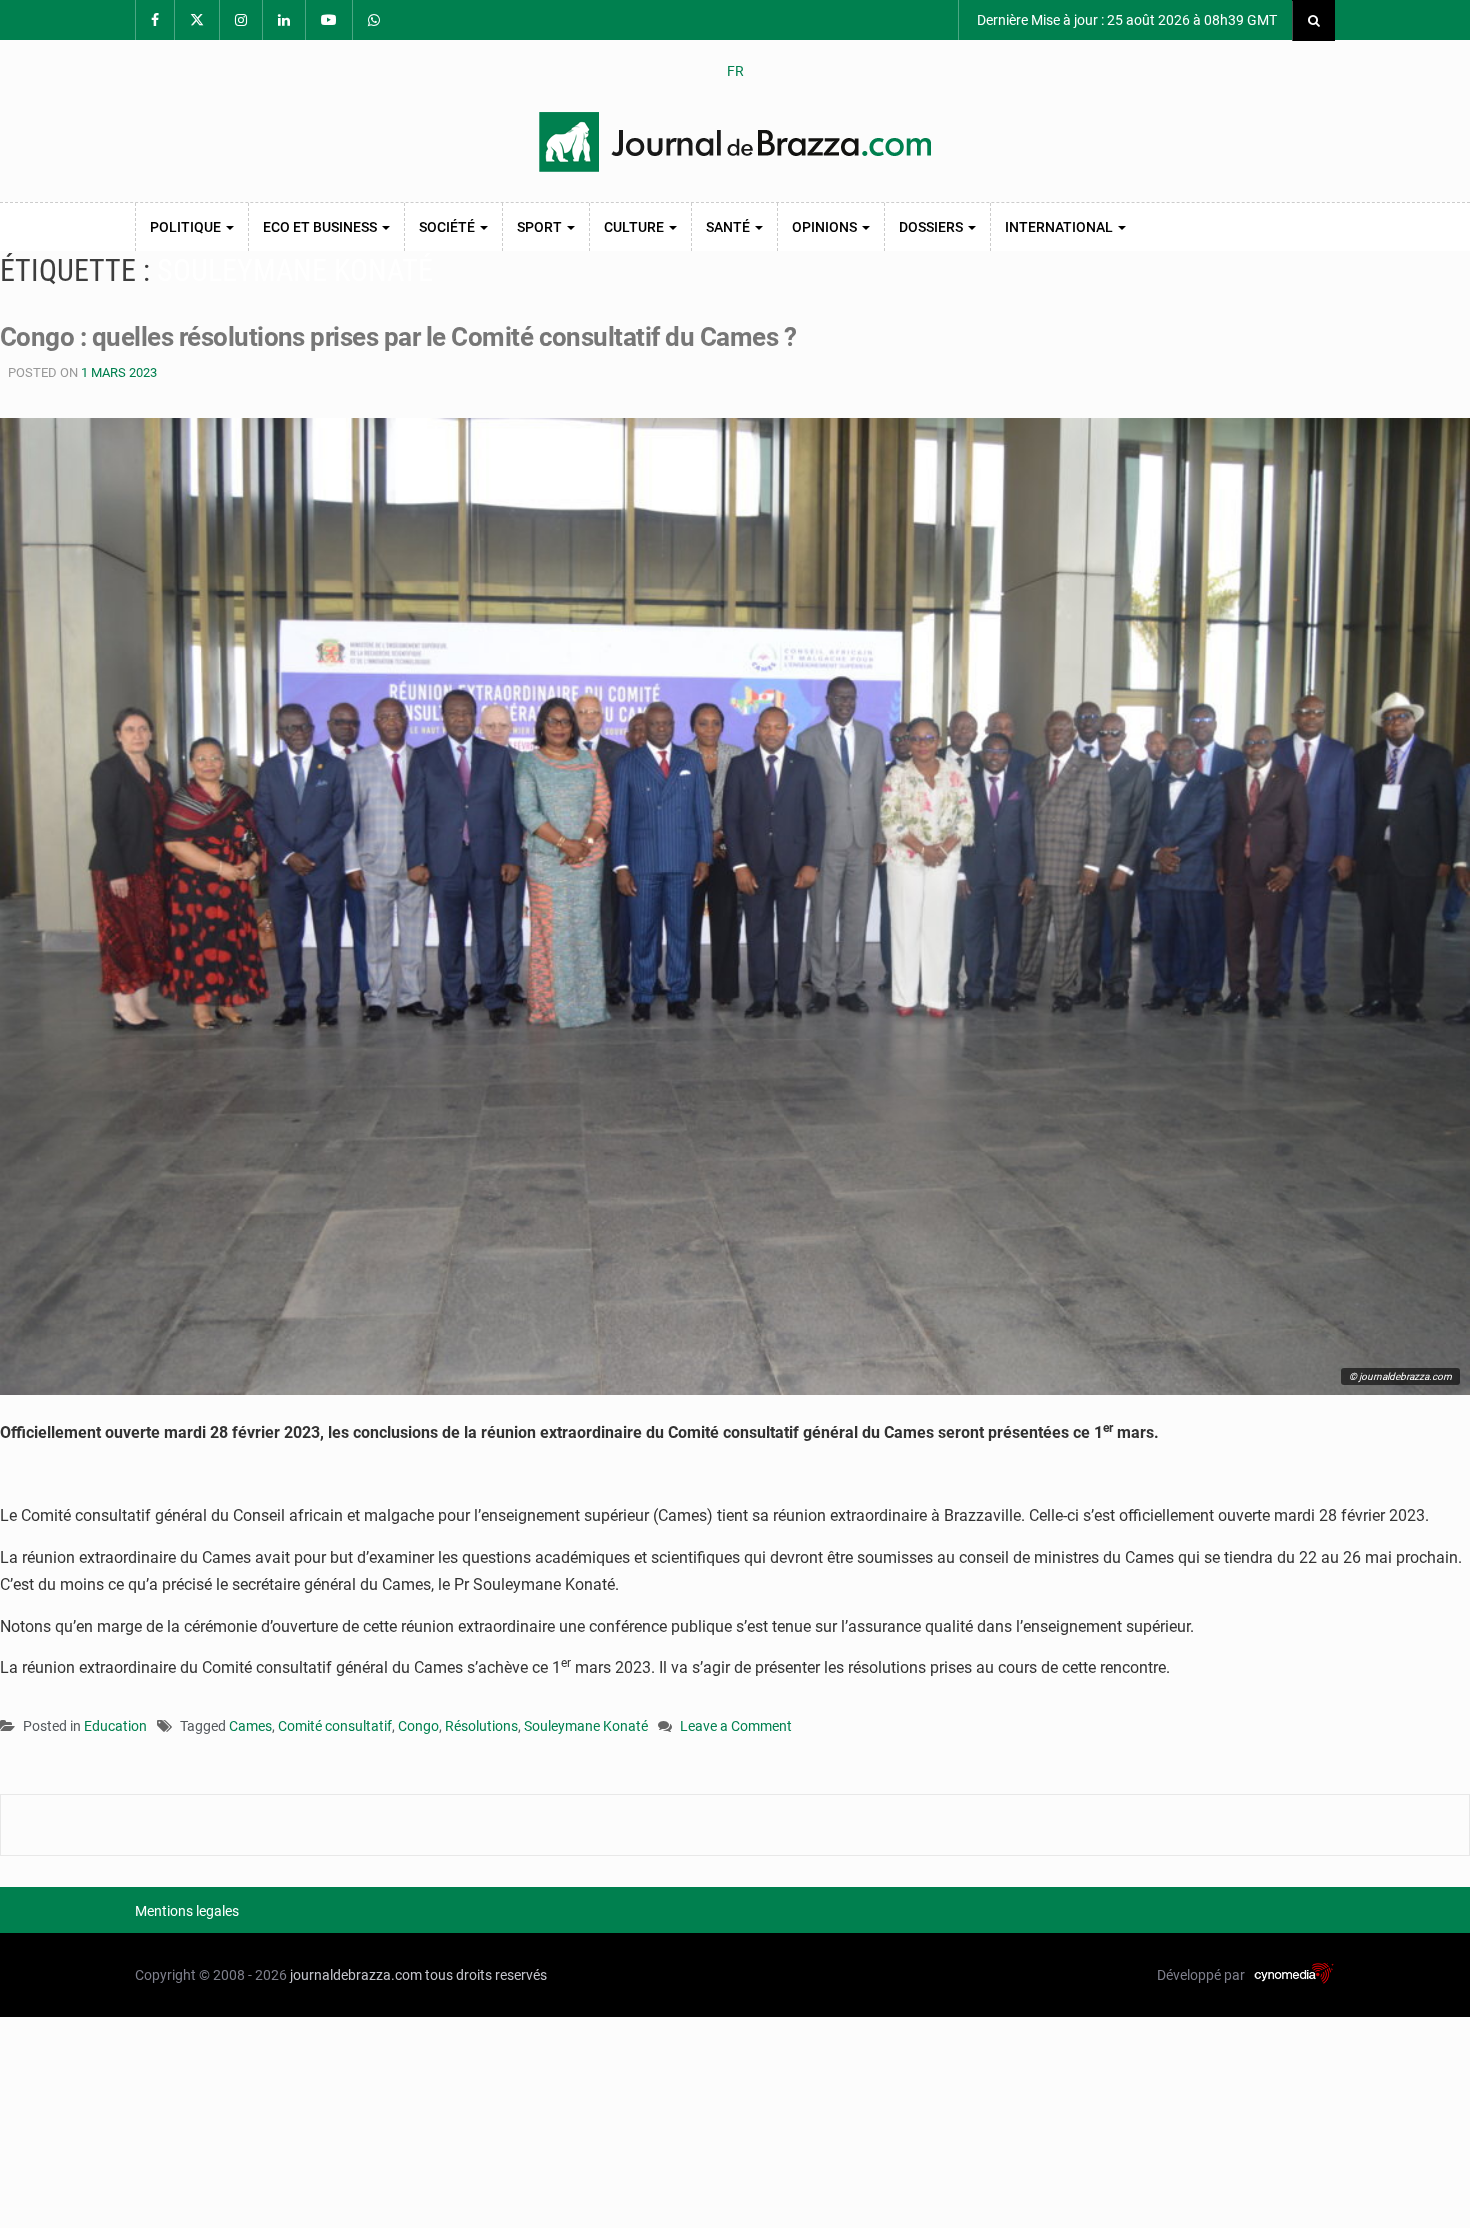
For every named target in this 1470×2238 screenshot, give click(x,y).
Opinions (826, 227)
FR (735, 71)
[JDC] (735, 142)
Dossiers (932, 227)
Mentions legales (187, 1911)
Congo (418, 1726)
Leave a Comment (736, 1727)
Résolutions (481, 1726)
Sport (541, 227)
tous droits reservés (486, 1975)
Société (448, 227)
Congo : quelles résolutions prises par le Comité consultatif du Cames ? (398, 337)
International (1060, 227)
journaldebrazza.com (356, 1975)
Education (115, 1726)
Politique (187, 227)
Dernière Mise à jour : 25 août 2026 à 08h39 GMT (1125, 20)
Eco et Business (321, 227)
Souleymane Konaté (586, 1726)
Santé (729, 227)
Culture (635, 227)
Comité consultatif (335, 1726)
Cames (250, 1726)
